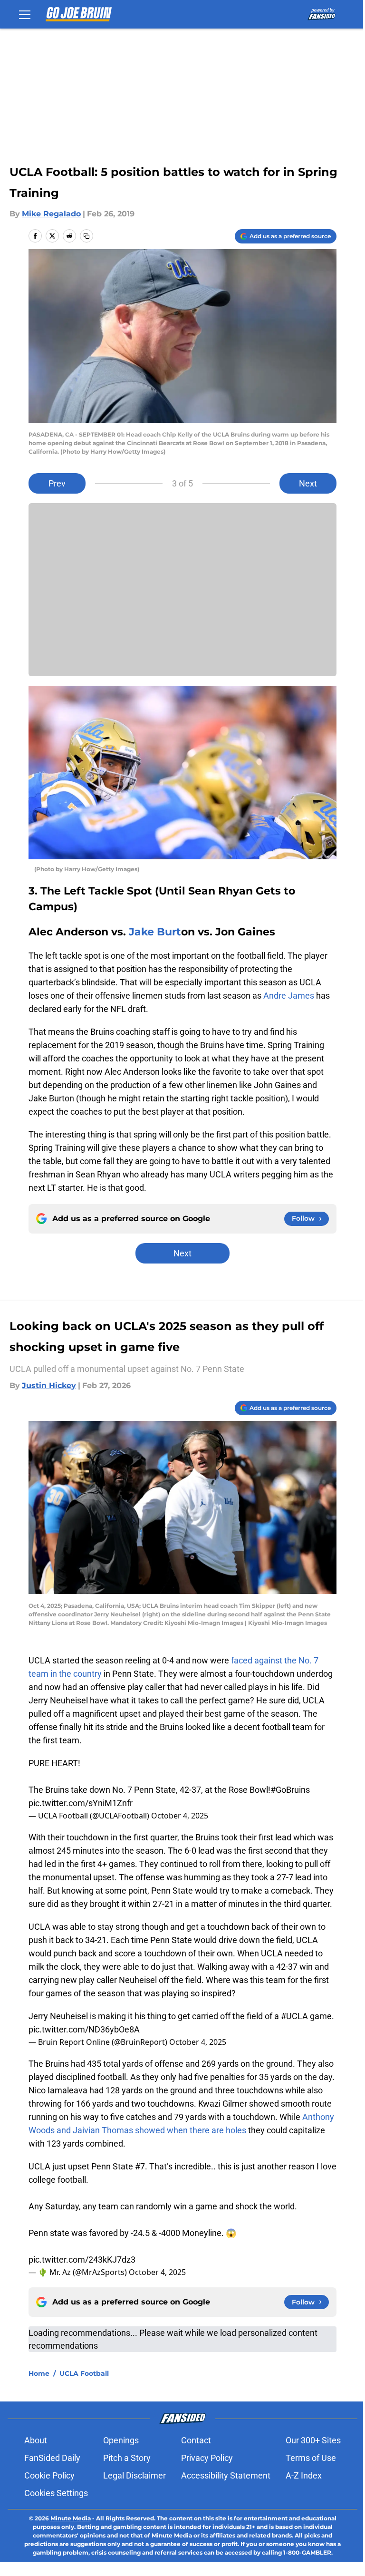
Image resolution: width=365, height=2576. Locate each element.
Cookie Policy (49, 2475)
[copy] (86, 236)
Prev (57, 483)
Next (308, 483)
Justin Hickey (49, 1385)
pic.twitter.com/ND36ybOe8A (84, 2029)
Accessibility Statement (226, 2475)
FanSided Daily (52, 2458)
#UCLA (294, 2016)
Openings (121, 2440)
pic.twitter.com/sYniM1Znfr (81, 1803)
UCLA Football (84, 2373)
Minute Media (71, 2518)
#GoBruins (290, 1790)
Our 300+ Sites (313, 2440)
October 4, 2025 (180, 1816)
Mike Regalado (51, 214)
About (36, 2440)
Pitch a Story (127, 2458)
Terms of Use (311, 2458)
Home (39, 2373)
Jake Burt (155, 932)
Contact (196, 2440)
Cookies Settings (56, 2493)
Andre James (289, 996)
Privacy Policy (207, 2458)
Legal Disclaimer (134, 2475)
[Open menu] (25, 14)
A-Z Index (304, 2475)
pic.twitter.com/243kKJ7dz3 (82, 2260)
